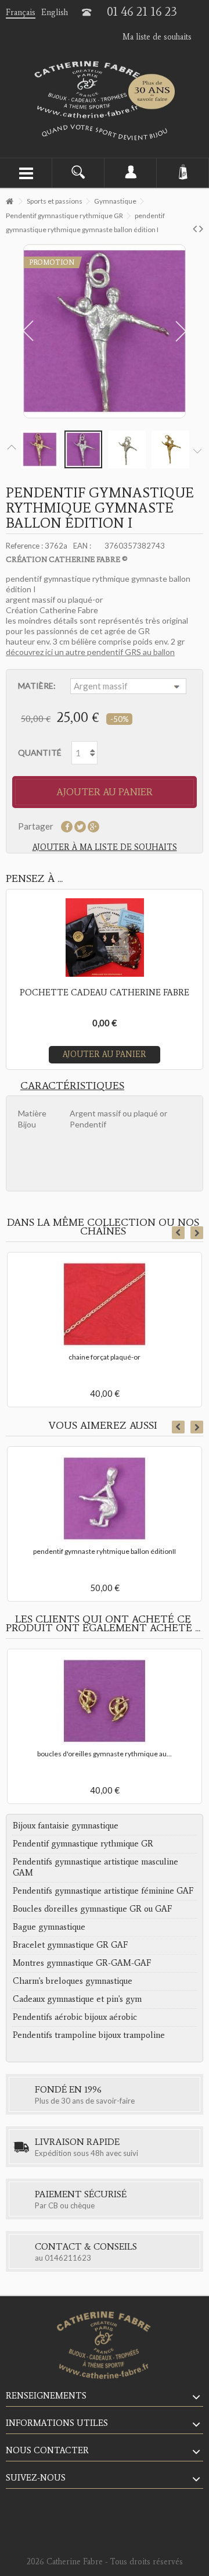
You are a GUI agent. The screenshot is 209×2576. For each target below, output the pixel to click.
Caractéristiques (72, 1086)
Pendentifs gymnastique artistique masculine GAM (96, 1867)
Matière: (38, 686)
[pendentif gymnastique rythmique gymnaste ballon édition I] (40, 449)
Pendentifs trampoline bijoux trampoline (89, 2035)
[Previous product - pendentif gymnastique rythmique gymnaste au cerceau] (195, 228)
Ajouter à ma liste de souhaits (105, 847)
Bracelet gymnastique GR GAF (70, 1945)
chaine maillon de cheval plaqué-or (105, 1357)
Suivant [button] (183, 331)
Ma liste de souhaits (157, 37)
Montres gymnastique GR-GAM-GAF (82, 1963)
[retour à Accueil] (9, 202)
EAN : (82, 546)
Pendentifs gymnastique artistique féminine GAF (103, 1891)
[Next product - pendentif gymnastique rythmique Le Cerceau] (201, 228)
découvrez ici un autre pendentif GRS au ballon (90, 652)
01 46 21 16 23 (142, 12)
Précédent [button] (26, 331)
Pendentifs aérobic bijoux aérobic (75, 2017)
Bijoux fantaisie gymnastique (66, 1826)
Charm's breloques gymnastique (73, 1981)
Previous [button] (178, 1233)
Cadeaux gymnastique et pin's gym (77, 1999)
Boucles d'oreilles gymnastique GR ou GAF (92, 1909)
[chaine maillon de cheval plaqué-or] (105, 1304)
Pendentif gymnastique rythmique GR (83, 1844)
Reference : (24, 546)
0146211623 (68, 2258)
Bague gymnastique (49, 1927)
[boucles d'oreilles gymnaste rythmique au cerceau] (105, 1701)
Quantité (40, 752)
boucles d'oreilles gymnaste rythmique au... (105, 1754)
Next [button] (197, 1233)
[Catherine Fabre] (105, 90)
